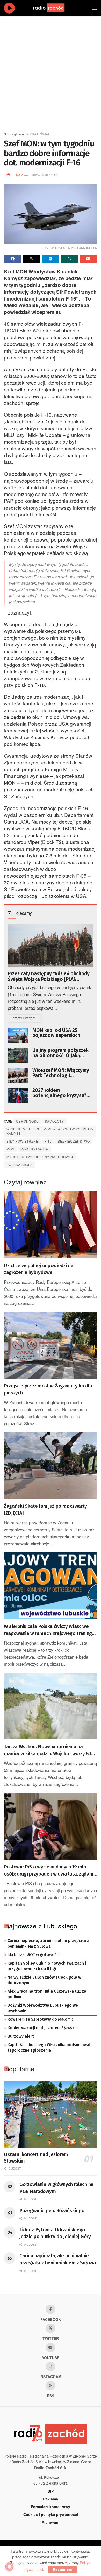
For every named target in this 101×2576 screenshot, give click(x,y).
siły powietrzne (22, 1141)
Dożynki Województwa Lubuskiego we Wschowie (43, 2008)
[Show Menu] (95, 8)
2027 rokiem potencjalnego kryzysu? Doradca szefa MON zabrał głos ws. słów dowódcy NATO (62, 1093)
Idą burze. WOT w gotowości (34, 1955)
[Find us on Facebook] (51, 2309)
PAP (19, 175)
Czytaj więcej (27, 1018)
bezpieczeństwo (74, 1141)
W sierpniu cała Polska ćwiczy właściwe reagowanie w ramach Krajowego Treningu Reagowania (49, 1630)
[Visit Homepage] (54, 8)
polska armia (20, 1164)
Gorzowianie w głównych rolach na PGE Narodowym (56, 2188)
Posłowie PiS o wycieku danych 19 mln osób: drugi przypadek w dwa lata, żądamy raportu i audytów (50, 1871)
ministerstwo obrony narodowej (40, 1157)
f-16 (48, 1141)
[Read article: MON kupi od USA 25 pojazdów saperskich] (18, 1035)
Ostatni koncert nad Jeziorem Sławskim (36, 2158)
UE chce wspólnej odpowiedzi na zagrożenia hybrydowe (39, 1269)
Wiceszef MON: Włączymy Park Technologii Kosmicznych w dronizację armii (62, 1073)
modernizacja (34, 1149)
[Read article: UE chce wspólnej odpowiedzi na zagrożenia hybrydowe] (51, 1225)
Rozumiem (63, 2569)
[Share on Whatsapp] (69, 259)
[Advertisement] (51, 71)
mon (10, 1149)
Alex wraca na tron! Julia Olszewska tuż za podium (47, 1994)
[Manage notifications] (9, 2567)
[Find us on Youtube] (51, 2347)
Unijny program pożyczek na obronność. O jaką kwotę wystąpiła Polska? (60, 1053)
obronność (27, 1121)
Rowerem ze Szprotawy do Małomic (41, 2019)
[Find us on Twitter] (51, 2328)
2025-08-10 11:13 (44, 175)
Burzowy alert (21, 2036)
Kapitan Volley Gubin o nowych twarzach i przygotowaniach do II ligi (47, 1966)
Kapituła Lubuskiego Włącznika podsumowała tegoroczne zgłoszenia (50, 2048)
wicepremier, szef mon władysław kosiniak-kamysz (50, 1131)
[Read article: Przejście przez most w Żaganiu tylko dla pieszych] (51, 1345)
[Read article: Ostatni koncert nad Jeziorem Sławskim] (51, 2114)
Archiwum (51, 2522)
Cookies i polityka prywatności (51, 2514)
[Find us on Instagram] (51, 2366)
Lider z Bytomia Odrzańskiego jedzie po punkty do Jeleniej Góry (55, 2233)
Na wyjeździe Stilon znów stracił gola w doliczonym (44, 1980)
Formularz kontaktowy (51, 2507)
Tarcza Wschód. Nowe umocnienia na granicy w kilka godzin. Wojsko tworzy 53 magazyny (48, 1750)
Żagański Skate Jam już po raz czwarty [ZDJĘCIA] (45, 1510)
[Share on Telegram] (51, 259)
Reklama (51, 2499)
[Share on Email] (88, 259)
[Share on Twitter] (32, 259)
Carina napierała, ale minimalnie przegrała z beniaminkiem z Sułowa (48, 1944)
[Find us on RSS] (51, 2386)
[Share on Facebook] (13, 259)
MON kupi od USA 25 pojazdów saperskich (56, 1033)
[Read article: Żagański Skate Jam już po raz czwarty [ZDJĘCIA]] (51, 1466)
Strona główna (14, 134)
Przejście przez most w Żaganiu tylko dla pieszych (48, 1389)
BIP (51, 2491)
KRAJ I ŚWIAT (40, 134)
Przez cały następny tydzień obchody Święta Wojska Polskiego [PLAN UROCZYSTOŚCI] (49, 977)
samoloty (54, 1121)
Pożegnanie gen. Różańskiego (52, 2210)
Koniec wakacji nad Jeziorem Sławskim (43, 2028)
